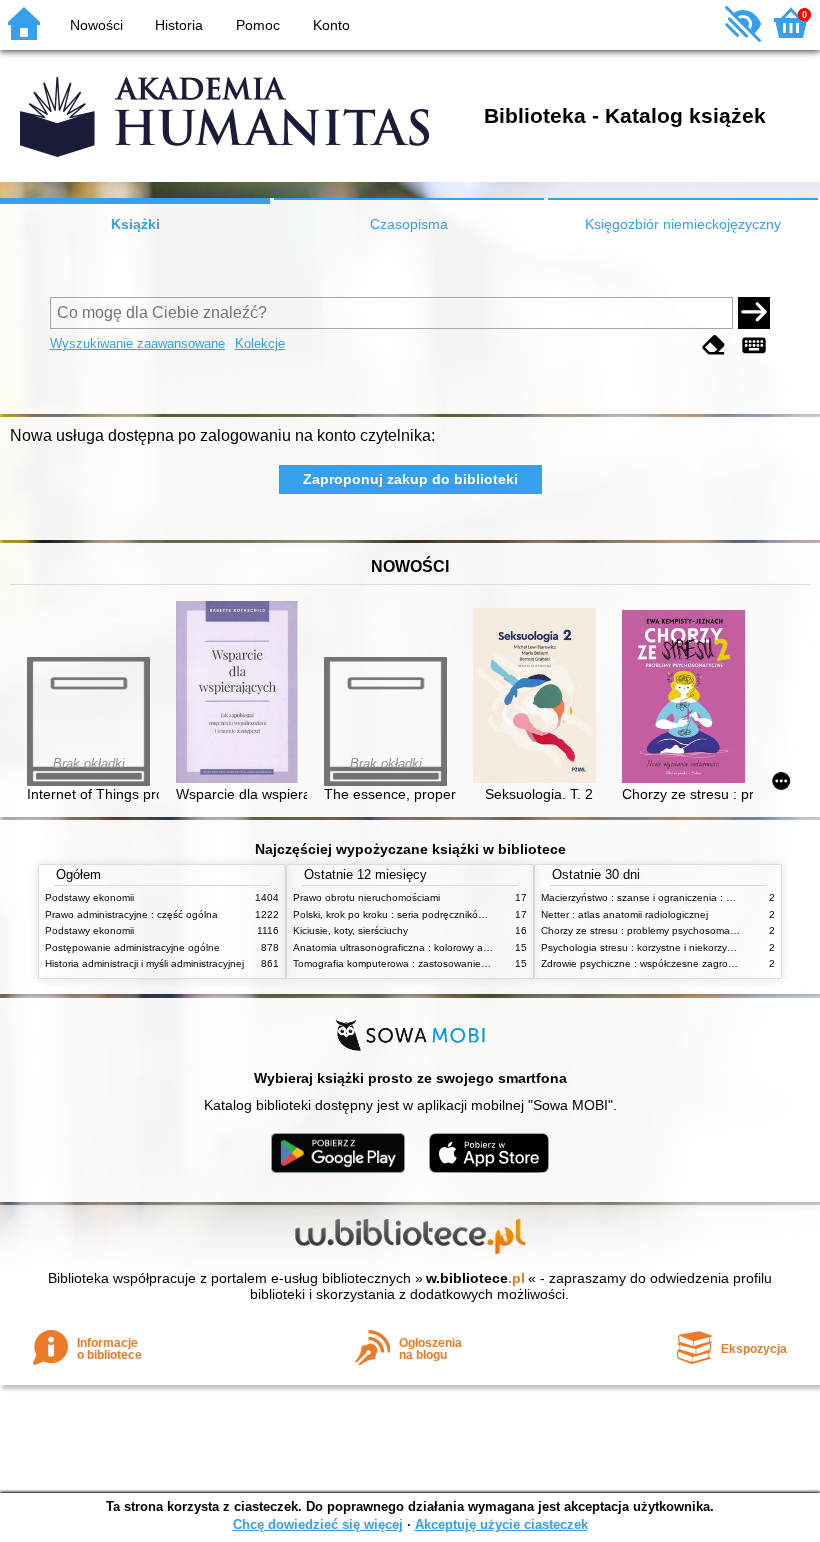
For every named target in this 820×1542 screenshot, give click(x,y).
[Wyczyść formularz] (714, 345)
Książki (135, 224)
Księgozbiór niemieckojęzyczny (683, 224)
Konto (331, 25)
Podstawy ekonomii (89, 897)
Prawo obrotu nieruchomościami (366, 897)
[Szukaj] (754, 313)
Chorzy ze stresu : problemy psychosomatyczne (650, 930)
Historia (179, 25)
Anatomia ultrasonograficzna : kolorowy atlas (396, 947)
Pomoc (258, 25)
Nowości (96, 25)
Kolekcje (260, 343)
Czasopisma (409, 224)
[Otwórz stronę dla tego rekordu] (241, 693)
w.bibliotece (475, 1278)
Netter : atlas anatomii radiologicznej (624, 914)
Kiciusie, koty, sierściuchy (350, 930)
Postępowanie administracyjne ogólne (132, 947)
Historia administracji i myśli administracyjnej (144, 963)
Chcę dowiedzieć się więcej (318, 1524)
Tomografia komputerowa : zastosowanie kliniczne (408, 963)
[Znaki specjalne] (754, 345)
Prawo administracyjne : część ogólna (131, 914)
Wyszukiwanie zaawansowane (137, 343)
